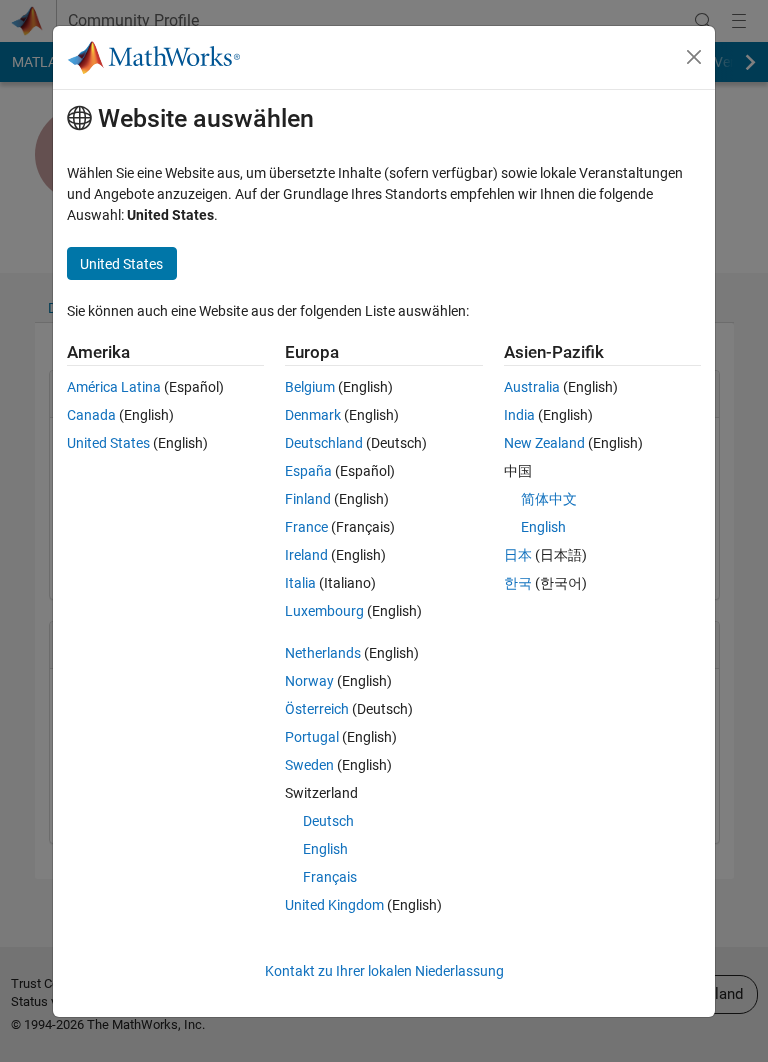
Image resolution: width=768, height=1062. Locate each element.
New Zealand (544, 443)
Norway (309, 681)
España (308, 471)
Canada (91, 415)
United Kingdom (334, 905)
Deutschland (324, 443)
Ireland (306, 555)
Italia (300, 583)
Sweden (309, 765)
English (325, 849)
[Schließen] (694, 57)
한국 (518, 583)
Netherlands (323, 653)
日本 (518, 555)
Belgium (310, 387)
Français (330, 877)
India (519, 415)
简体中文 (549, 499)
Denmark (313, 415)
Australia (532, 387)
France (306, 527)
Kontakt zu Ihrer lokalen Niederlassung (384, 971)
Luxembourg (324, 611)
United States (108, 443)
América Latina (114, 387)
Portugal (312, 737)
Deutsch (328, 821)
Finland (308, 499)
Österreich (317, 709)
